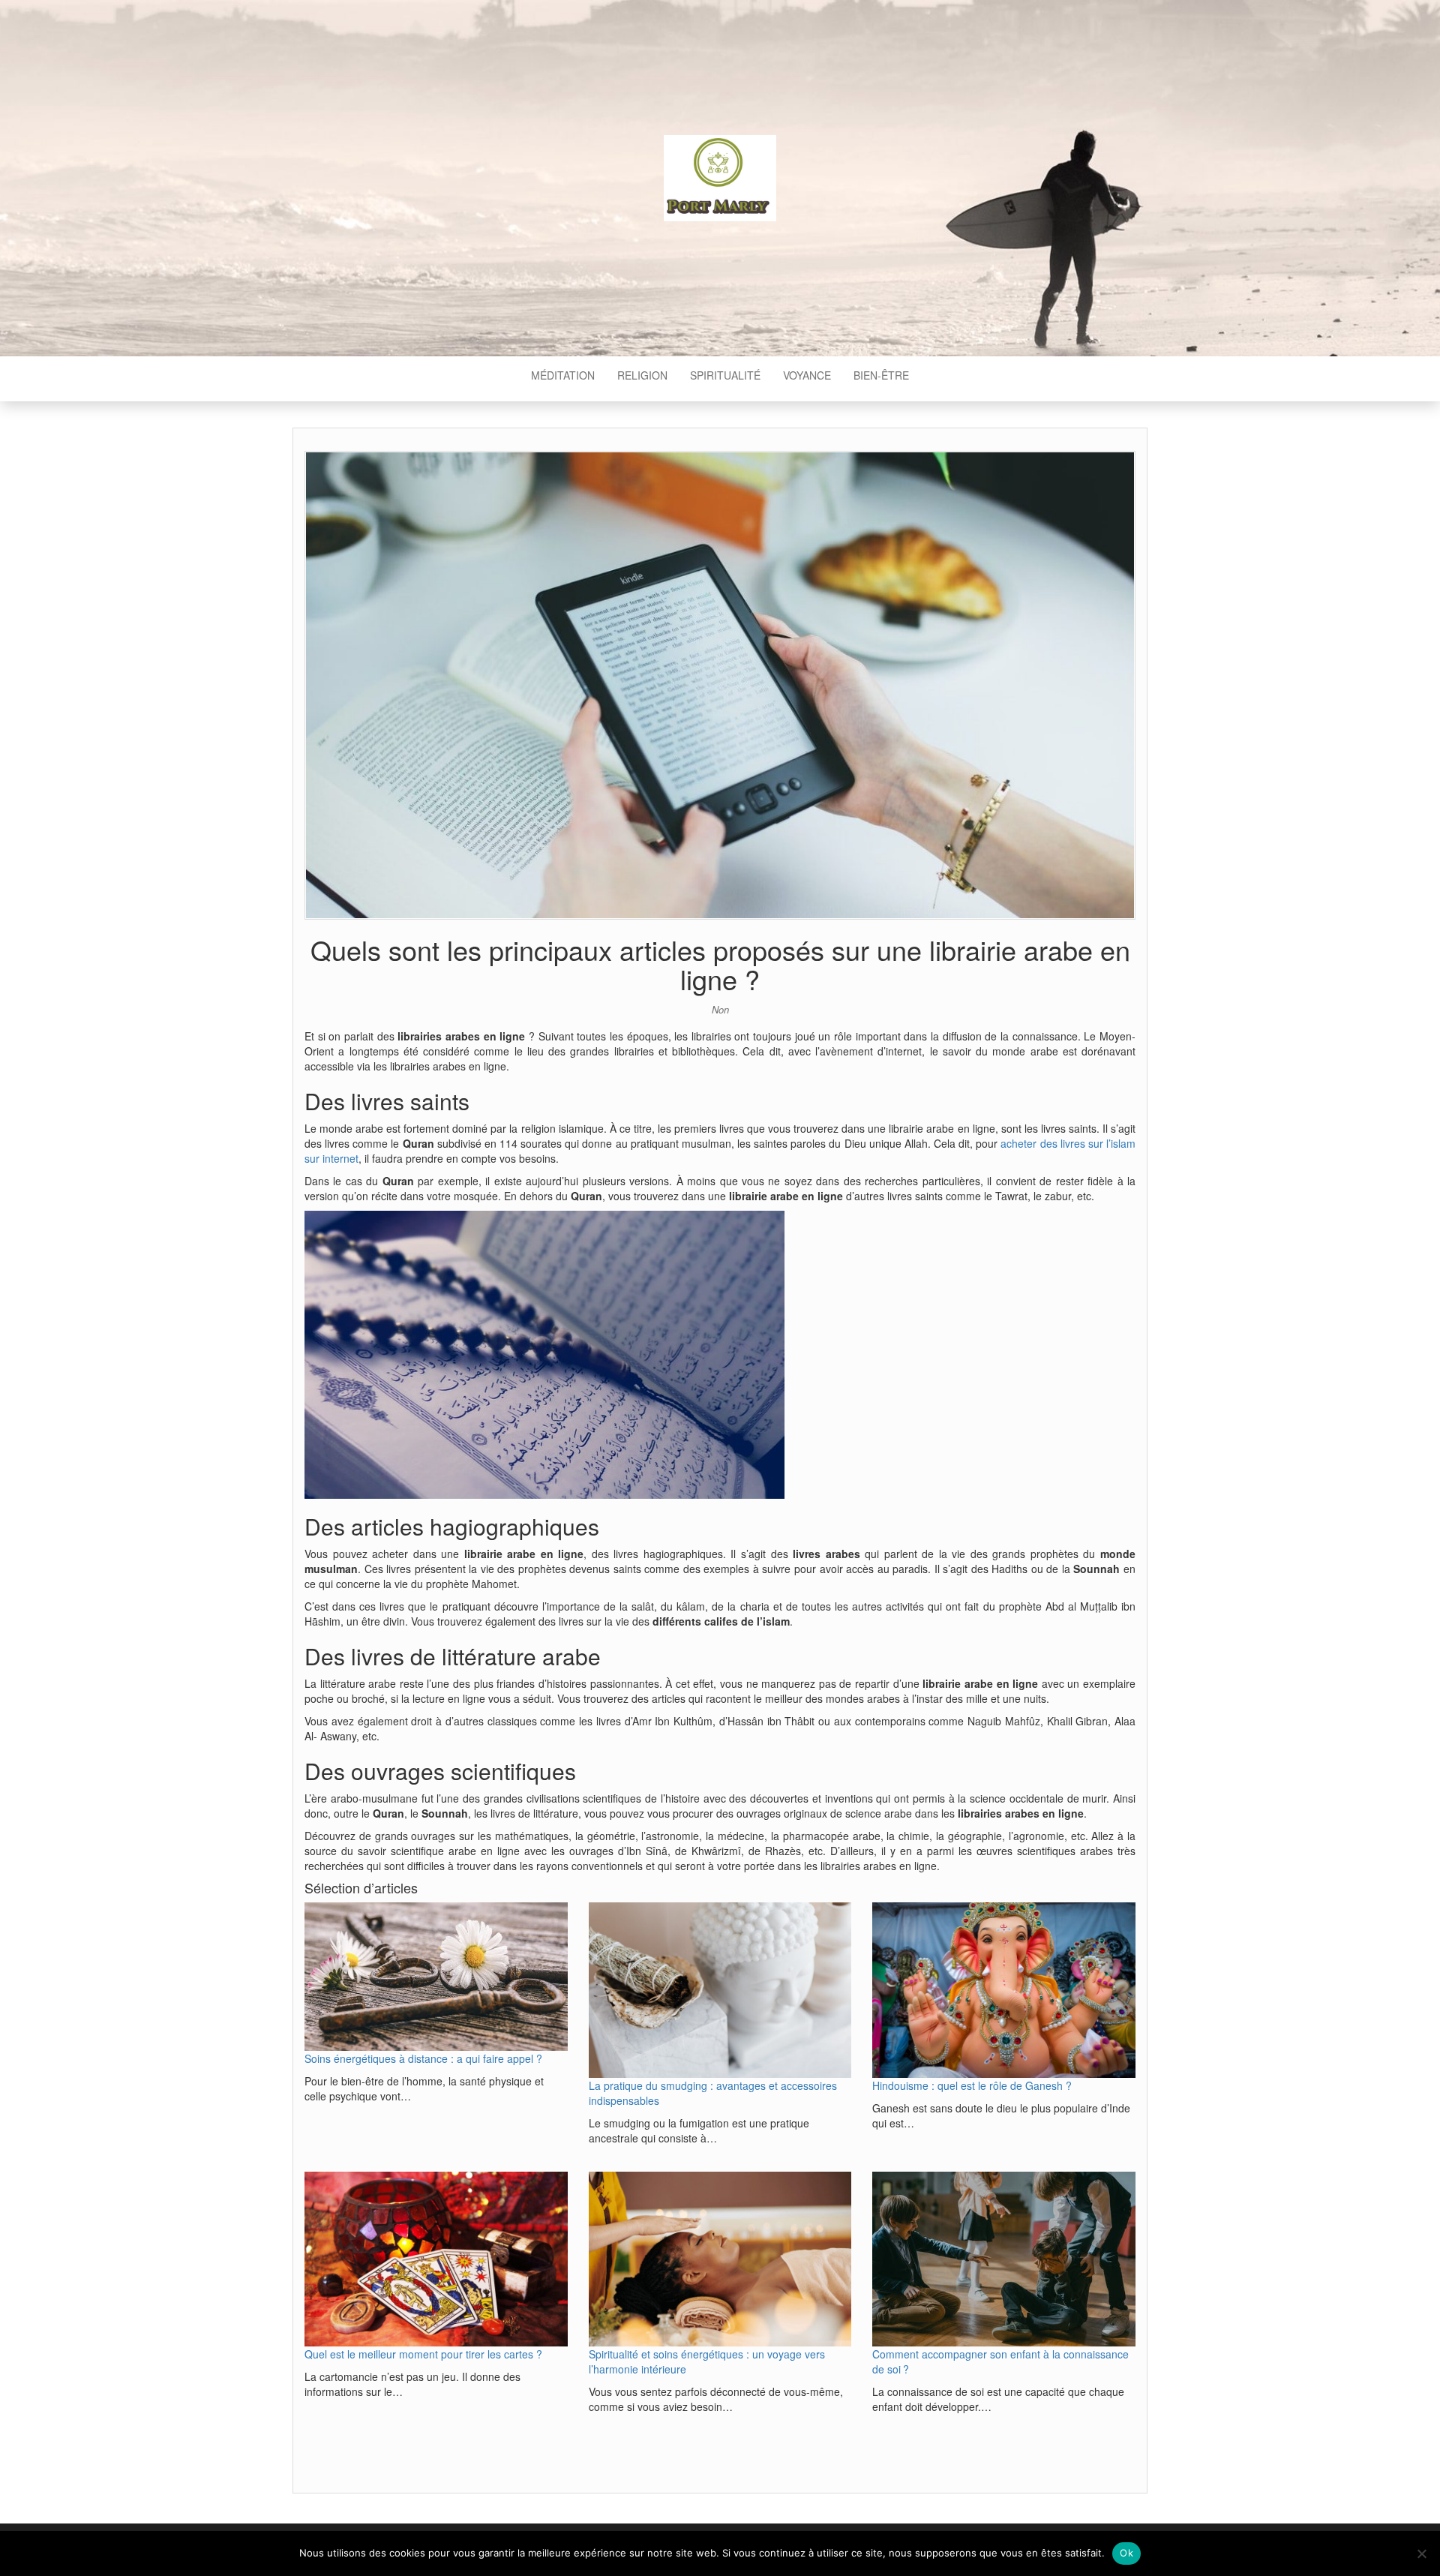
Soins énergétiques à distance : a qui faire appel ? (423, 2058)
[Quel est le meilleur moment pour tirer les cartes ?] (436, 2259)
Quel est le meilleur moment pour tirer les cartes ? (423, 2354)
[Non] (1421, 2553)
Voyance (807, 375)
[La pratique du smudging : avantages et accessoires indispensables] (720, 1990)
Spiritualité (725, 375)
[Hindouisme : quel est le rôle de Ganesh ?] (1004, 1990)
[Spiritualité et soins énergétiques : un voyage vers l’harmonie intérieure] (720, 2259)
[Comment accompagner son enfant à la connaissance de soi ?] (1004, 2259)
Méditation (563, 375)
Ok (1126, 2553)
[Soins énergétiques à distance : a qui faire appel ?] (436, 1976)
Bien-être (881, 375)
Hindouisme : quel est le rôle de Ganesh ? (972, 2085)
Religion (642, 375)
